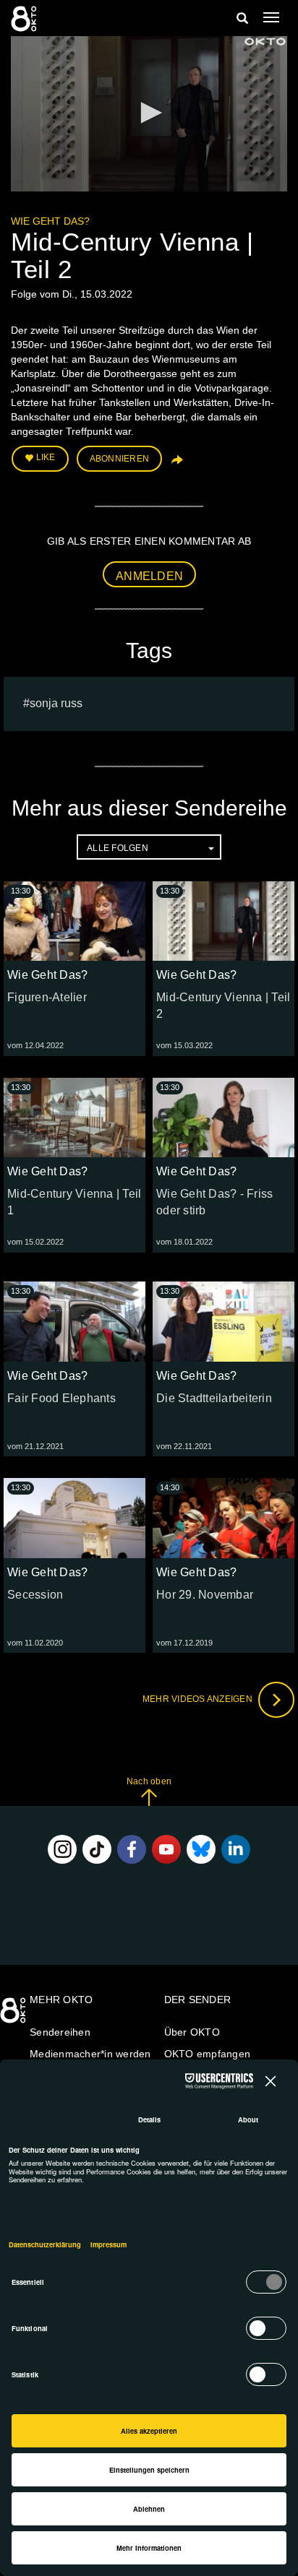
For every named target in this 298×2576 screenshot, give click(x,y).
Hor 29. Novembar (205, 1595)
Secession (35, 1595)
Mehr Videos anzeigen (199, 1700)
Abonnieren (120, 459)
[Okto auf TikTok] (97, 1849)
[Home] (14, 2015)
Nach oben (149, 1781)
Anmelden (149, 576)
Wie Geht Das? (50, 221)
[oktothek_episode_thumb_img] (74, 921)
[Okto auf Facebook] (132, 1849)
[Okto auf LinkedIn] (236, 1849)
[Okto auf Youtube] (166, 1849)
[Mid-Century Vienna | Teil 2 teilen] (176, 464)
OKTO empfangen (208, 2054)
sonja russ (56, 703)
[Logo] (265, 42)
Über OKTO (192, 2032)
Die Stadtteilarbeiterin (214, 1398)
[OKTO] (25, 18)
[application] (149, 114)
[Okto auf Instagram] (62, 1849)
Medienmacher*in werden (90, 2054)
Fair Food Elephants (61, 1398)
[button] (149, 113)
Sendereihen (60, 2032)
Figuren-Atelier (47, 997)
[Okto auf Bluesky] (201, 1849)
